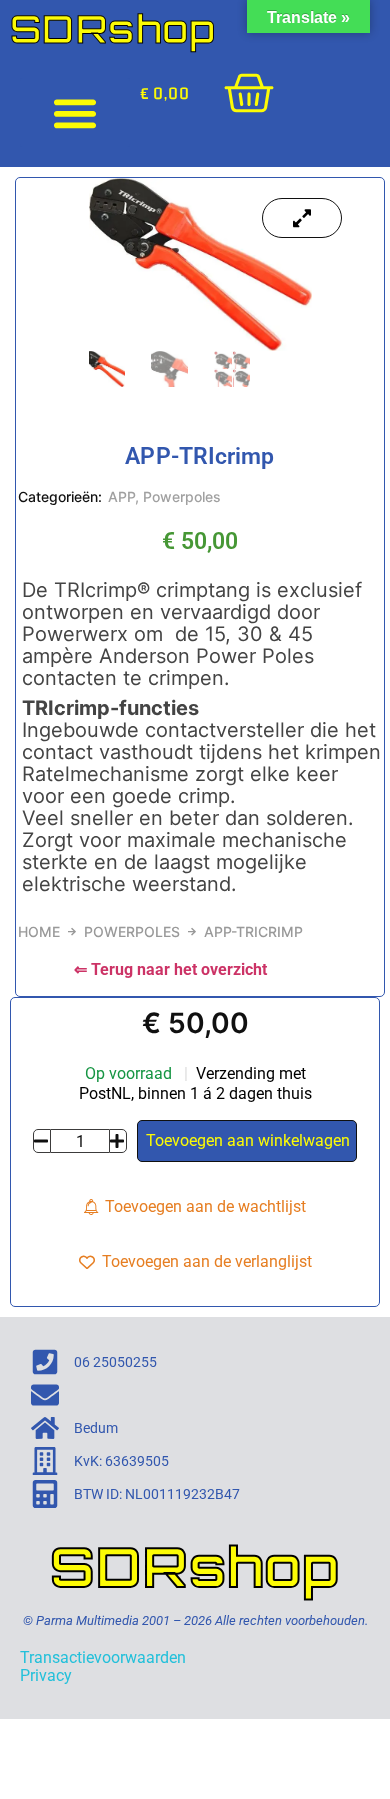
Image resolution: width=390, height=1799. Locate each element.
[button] (75, 112)
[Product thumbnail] (302, 218)
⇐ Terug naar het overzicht (170, 969)
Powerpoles (182, 496)
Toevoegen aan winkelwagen (248, 1140)
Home (39, 931)
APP (121, 496)
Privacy (46, 1675)
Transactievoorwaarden (103, 1657)
